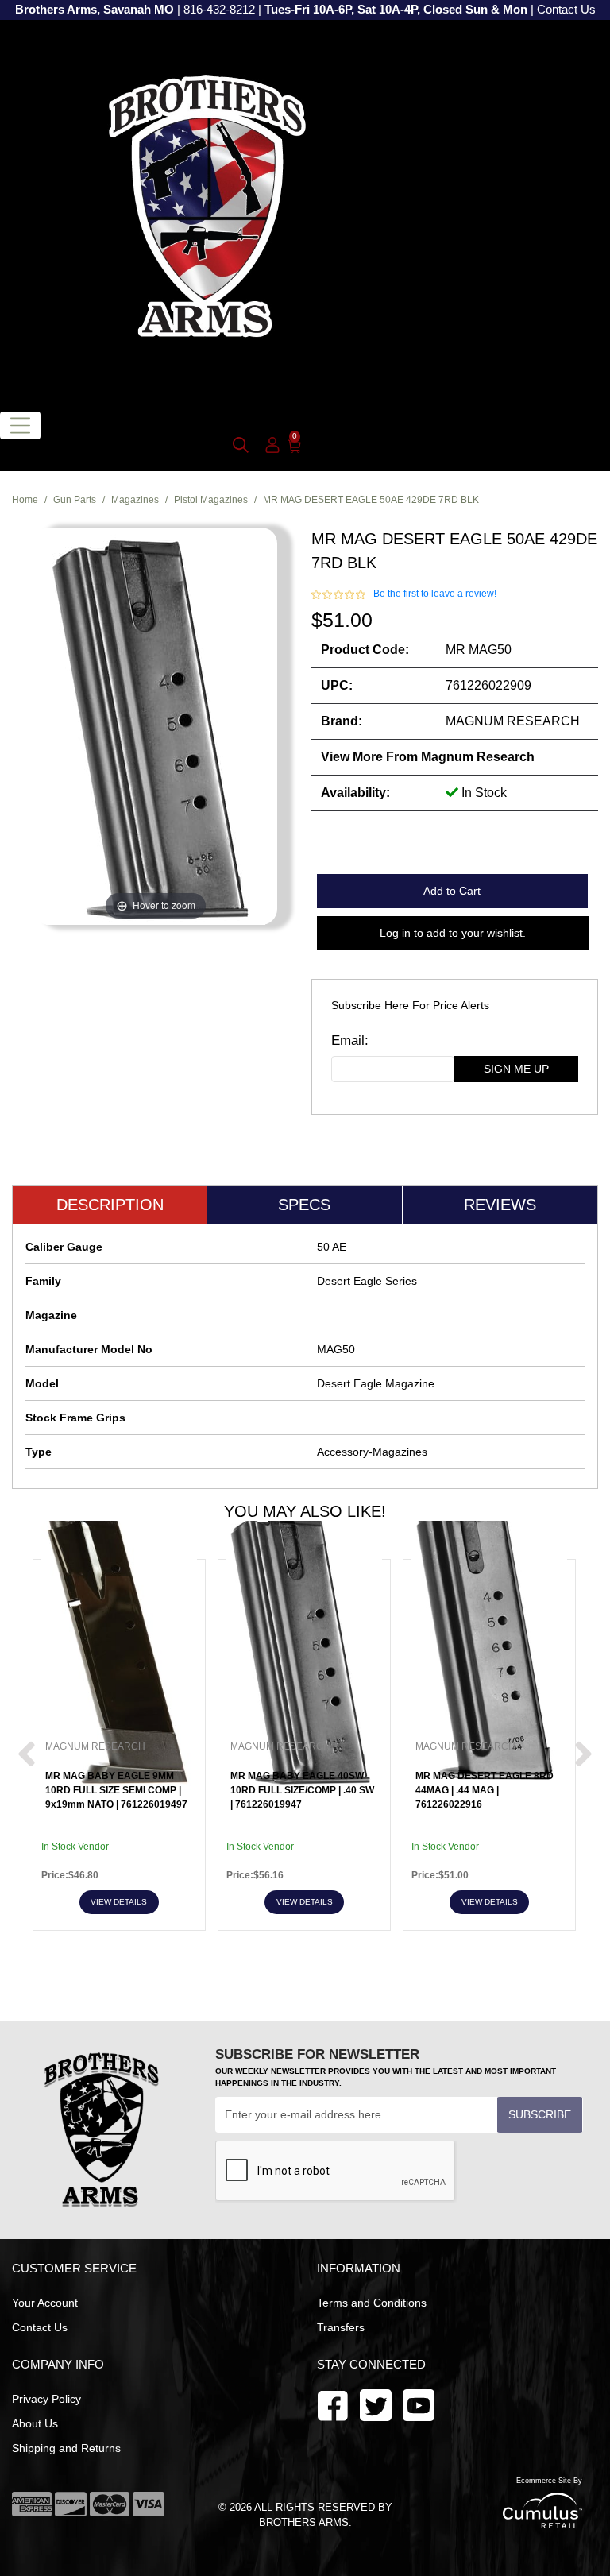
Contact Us (566, 10)
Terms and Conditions (372, 2303)
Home (25, 500)
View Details (119, 1902)
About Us (35, 2423)
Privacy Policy (46, 2399)
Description (110, 1205)
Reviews (500, 1205)
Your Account (45, 2303)
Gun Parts (75, 500)
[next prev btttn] (27, 1755)
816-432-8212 (219, 10)
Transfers (341, 2327)
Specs (304, 1205)
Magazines (135, 500)
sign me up (516, 1069)
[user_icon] (272, 446)
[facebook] (333, 2404)
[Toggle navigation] (20, 425)
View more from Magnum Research (428, 757)
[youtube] (376, 2404)
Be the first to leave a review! (435, 594)
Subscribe (540, 2114)
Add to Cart (452, 891)
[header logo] (207, 209)
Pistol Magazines (211, 500)
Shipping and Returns (66, 2448)
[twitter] (419, 2404)
